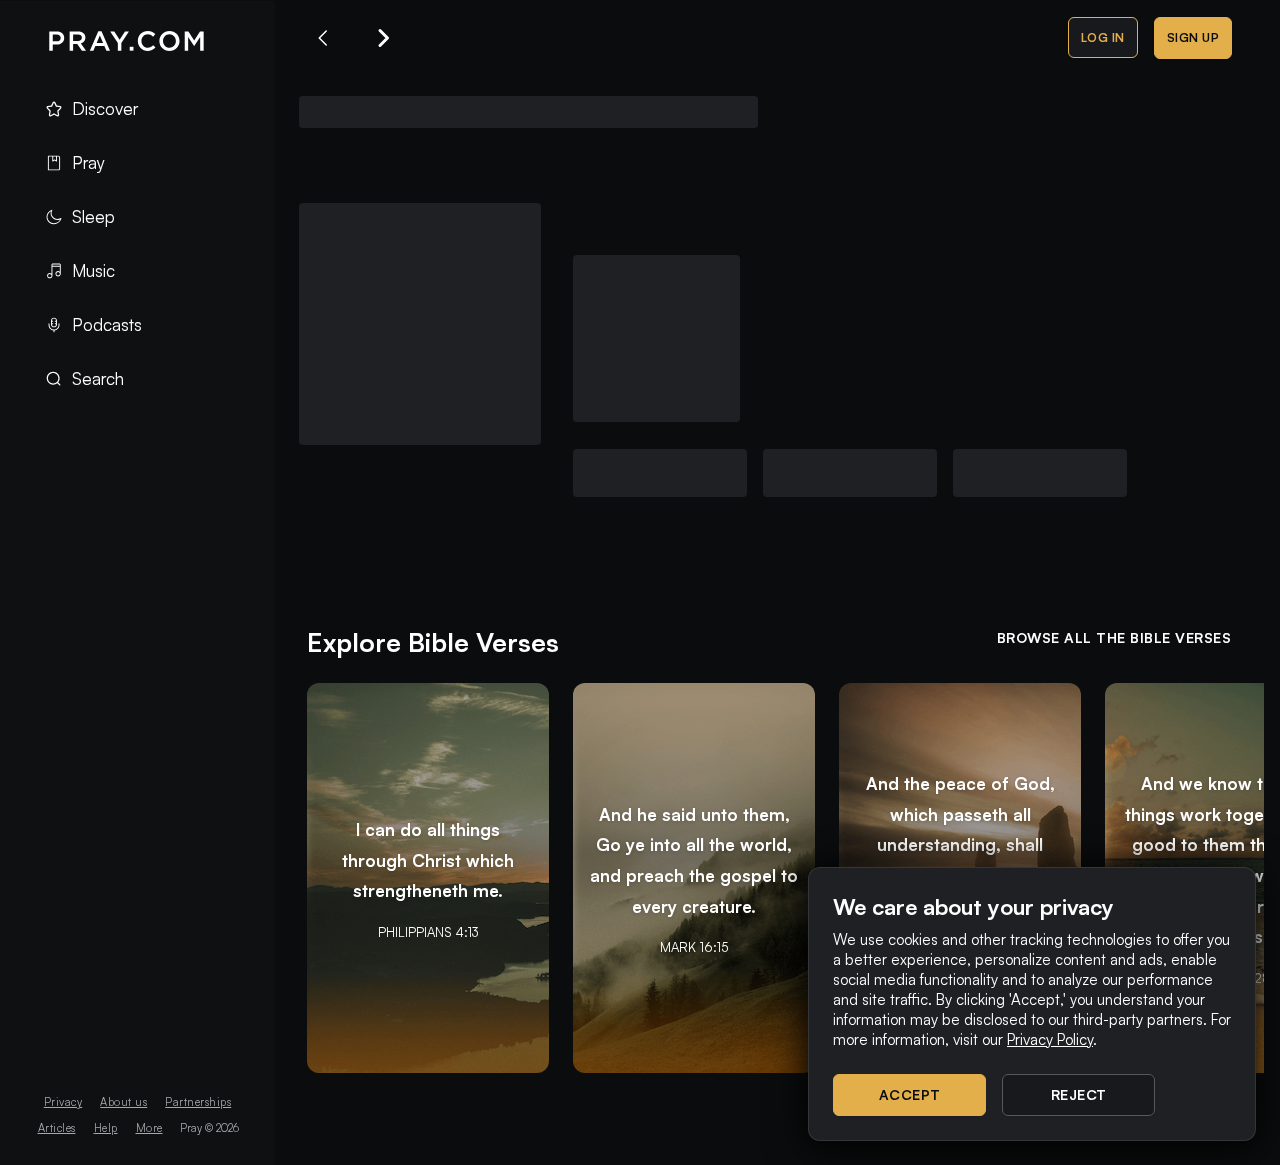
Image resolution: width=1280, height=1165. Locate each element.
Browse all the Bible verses (1114, 637)
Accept (910, 1094)
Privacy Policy (1050, 1039)
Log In (1103, 37)
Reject (1079, 1094)
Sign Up (1193, 37)
